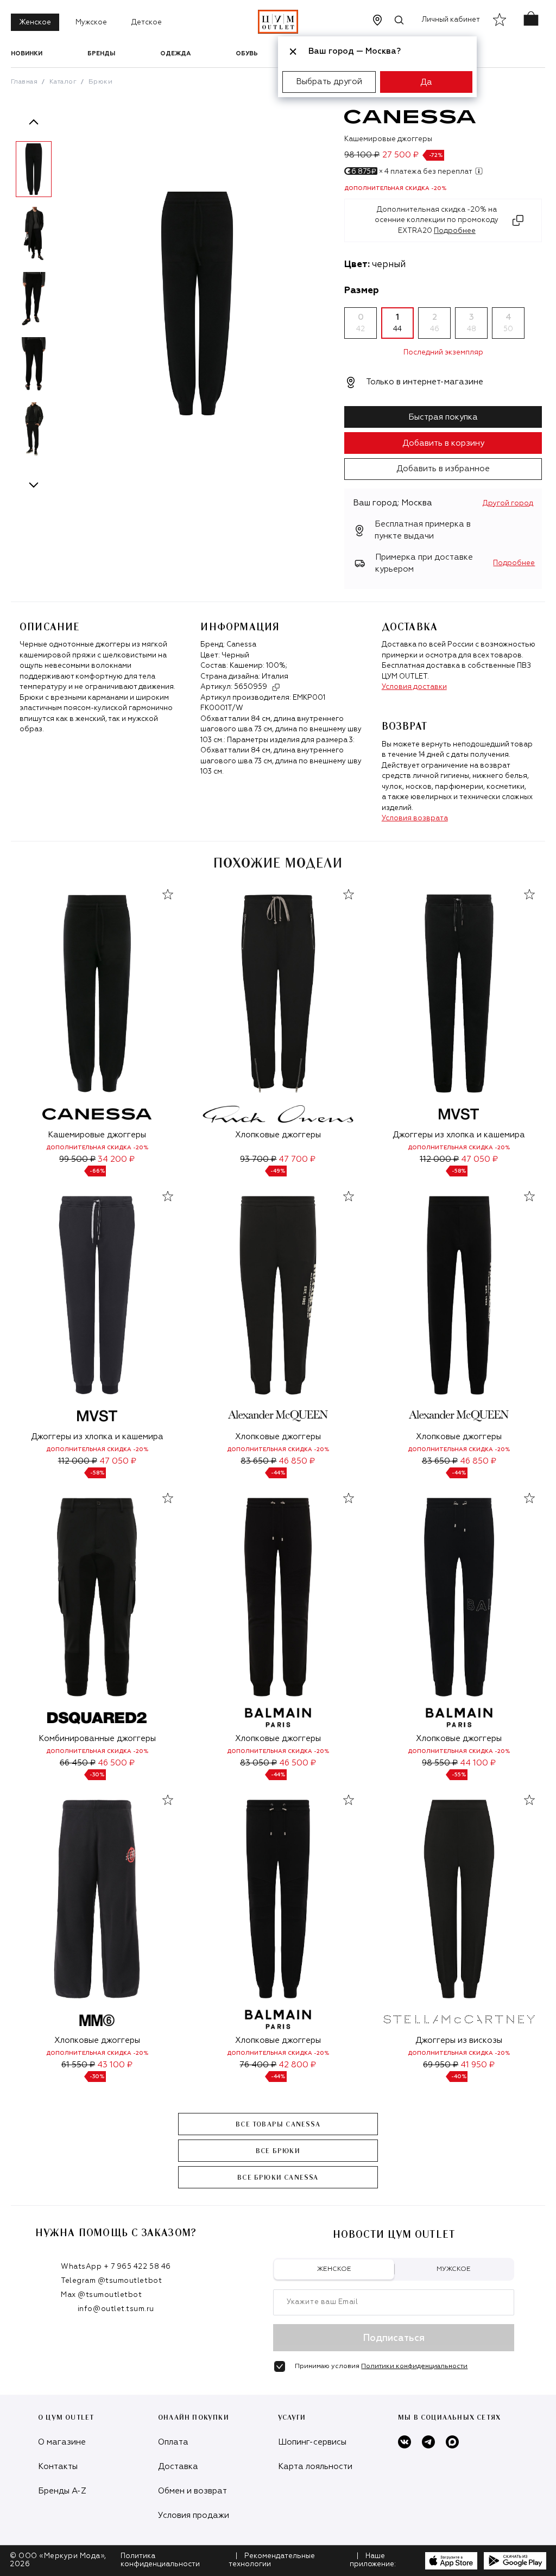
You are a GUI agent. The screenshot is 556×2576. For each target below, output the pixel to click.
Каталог (63, 82)
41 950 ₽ (478, 2065)
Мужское (91, 23)
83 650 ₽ (258, 1461)
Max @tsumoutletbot (101, 2295)
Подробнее (514, 563)
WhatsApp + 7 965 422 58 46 (116, 2267)
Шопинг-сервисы (312, 2442)
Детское (147, 23)
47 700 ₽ (297, 1159)
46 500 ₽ (116, 1763)
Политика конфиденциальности (160, 2560)
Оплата (173, 2442)
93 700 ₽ (258, 1159)
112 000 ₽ (439, 1159)
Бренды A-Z (62, 2491)
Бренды (101, 53)
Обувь (247, 53)
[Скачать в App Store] (451, 2561)
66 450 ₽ (78, 1763)
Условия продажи (194, 2515)
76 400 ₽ (258, 2065)
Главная (24, 82)
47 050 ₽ (479, 1159)
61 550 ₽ (78, 2065)
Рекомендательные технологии (272, 2560)
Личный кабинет (451, 20)
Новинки (27, 53)
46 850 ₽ (297, 1461)
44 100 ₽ (478, 1763)
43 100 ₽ (115, 2065)
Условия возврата (415, 818)
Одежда (175, 53)
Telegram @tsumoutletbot (111, 2281)
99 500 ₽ (77, 1159)
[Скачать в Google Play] (515, 2561)
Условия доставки (414, 687)
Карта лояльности (315, 2467)
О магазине (62, 2442)
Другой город (508, 504)
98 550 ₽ (440, 1763)
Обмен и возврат (192, 2491)
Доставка (178, 2467)
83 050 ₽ (258, 1763)
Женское (35, 23)
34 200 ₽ (116, 1159)
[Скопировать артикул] (276, 687)
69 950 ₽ (441, 2065)
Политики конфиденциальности (414, 2366)
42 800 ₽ (297, 2065)
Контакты (58, 2467)
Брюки (100, 82)
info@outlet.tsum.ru (116, 2309)
